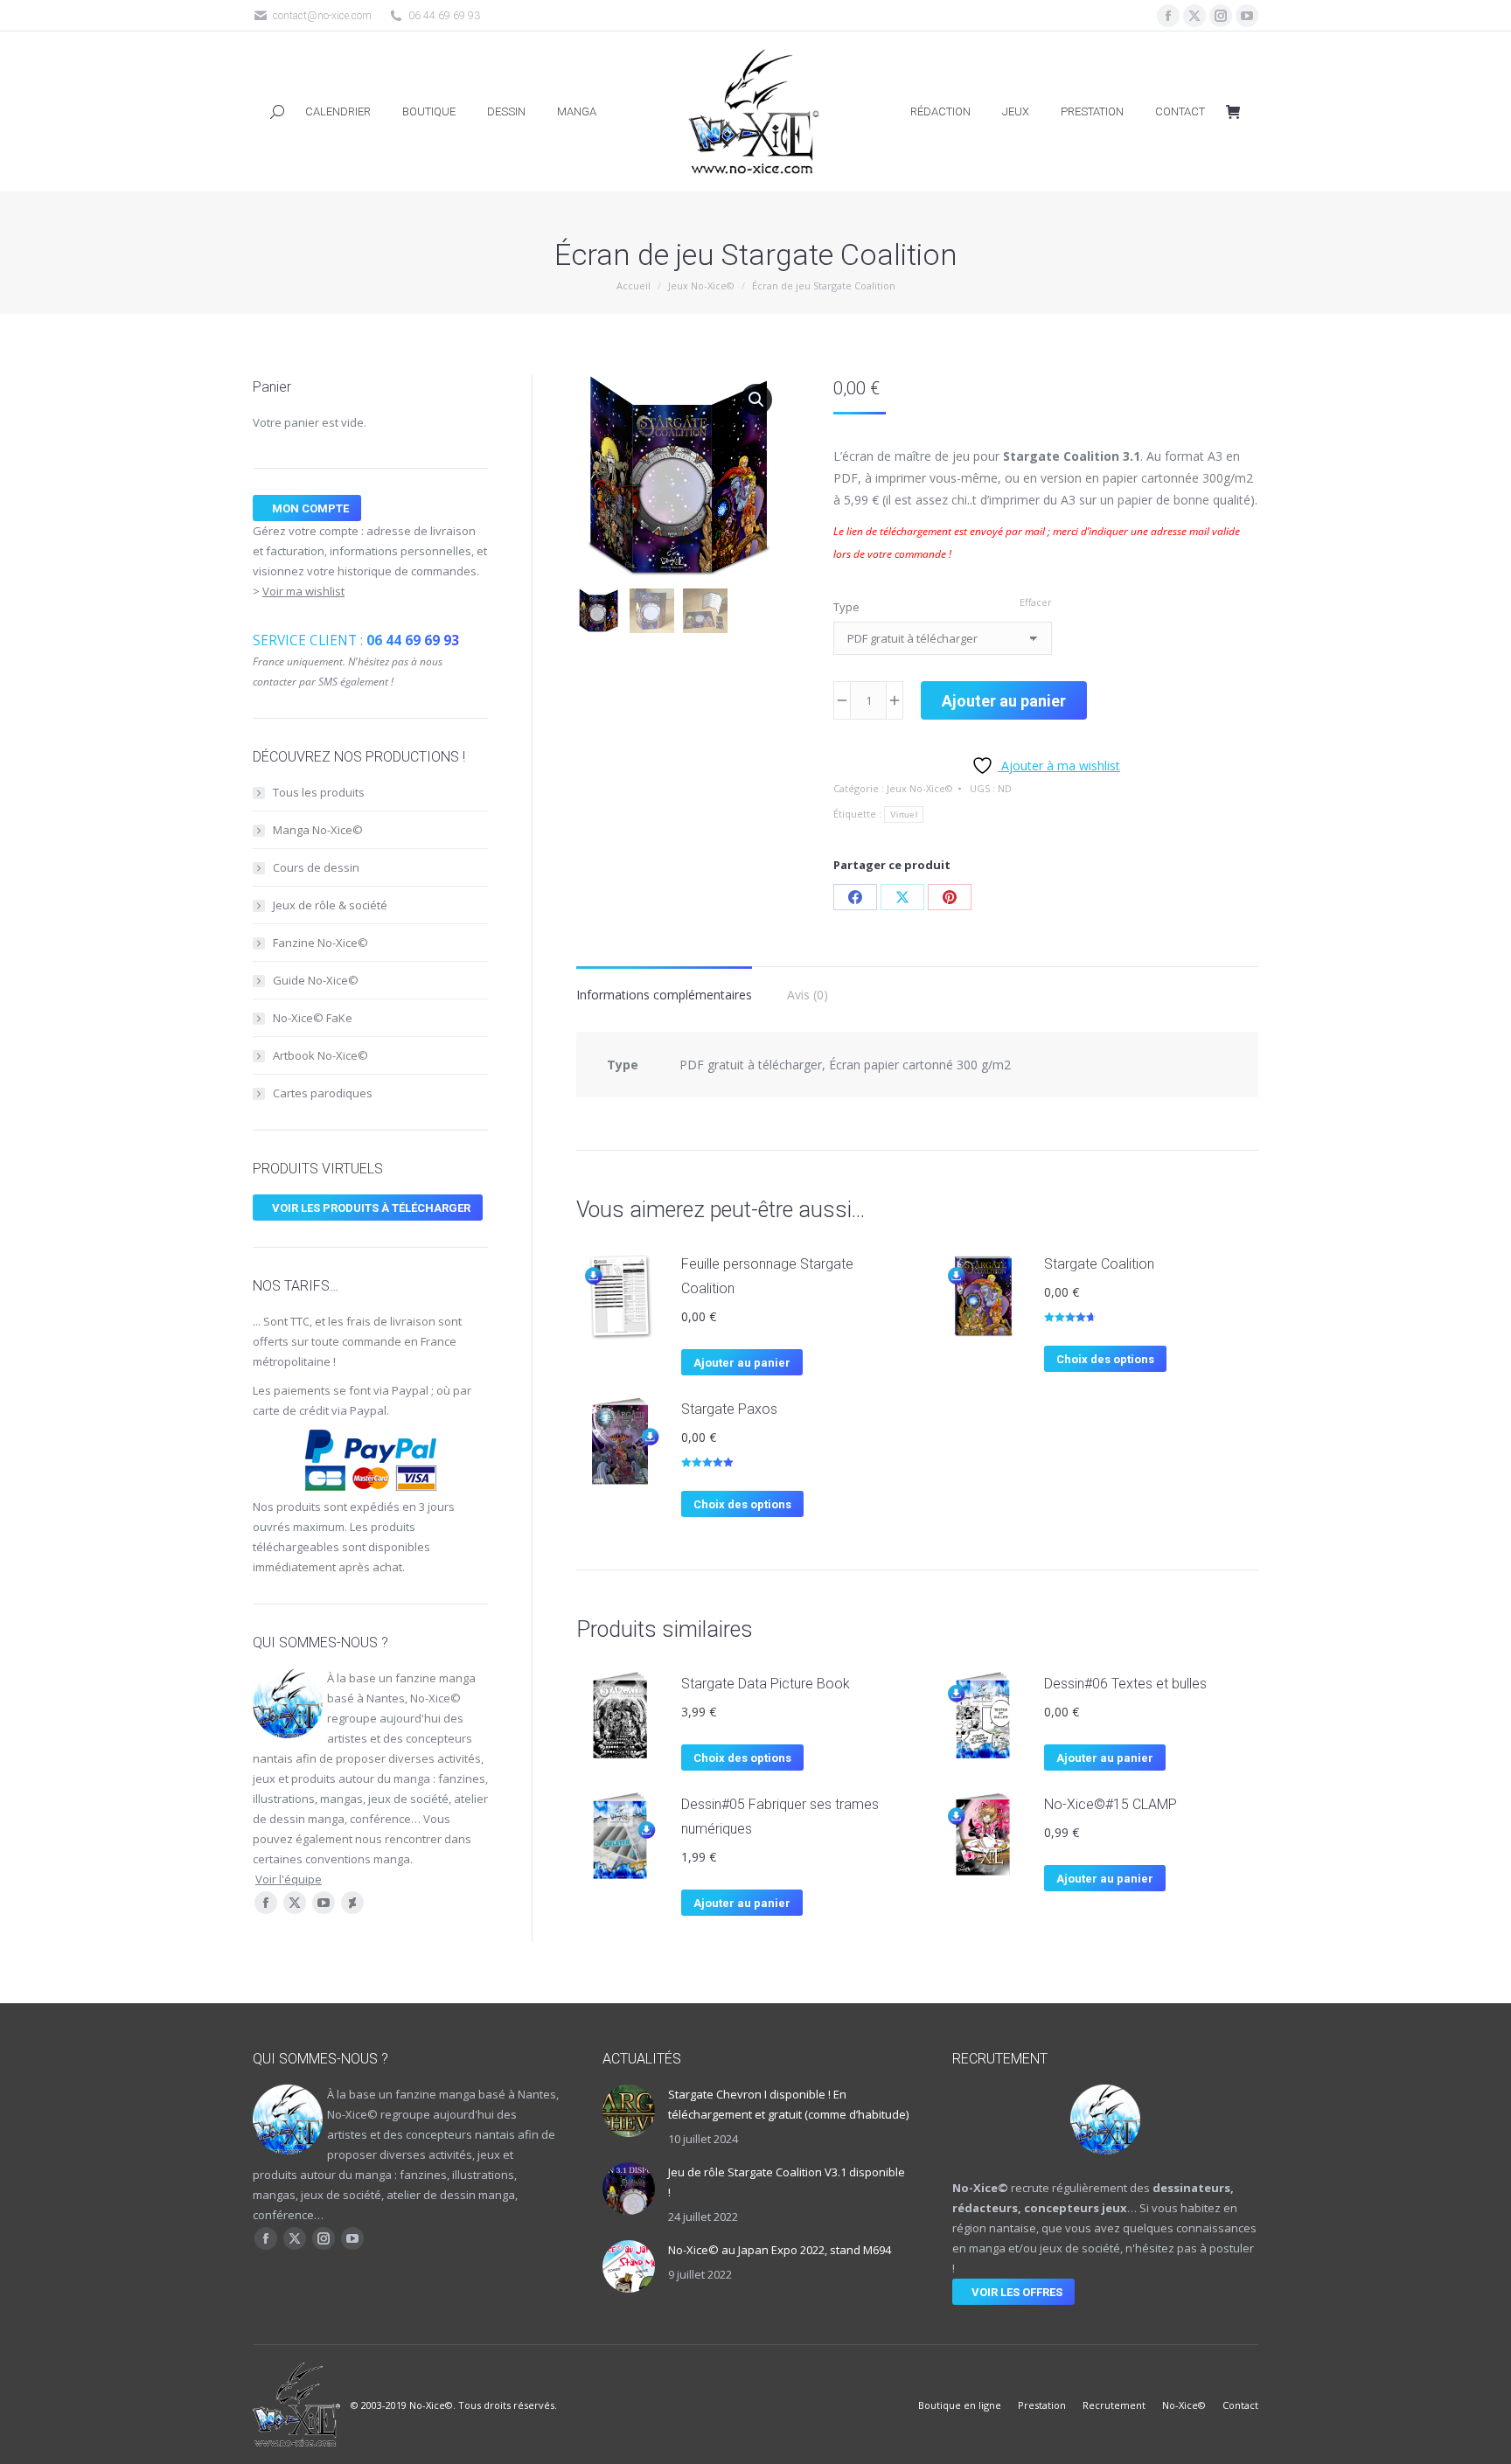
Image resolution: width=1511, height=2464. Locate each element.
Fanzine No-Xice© (320, 943)
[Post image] (629, 2111)
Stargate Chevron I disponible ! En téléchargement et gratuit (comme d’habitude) (788, 2104)
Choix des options (1105, 1359)
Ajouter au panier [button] (742, 1363)
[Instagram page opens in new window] (1221, 16)
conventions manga (358, 1859)
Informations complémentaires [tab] (664, 995)
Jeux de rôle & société (330, 905)
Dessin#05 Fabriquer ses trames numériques (780, 1817)
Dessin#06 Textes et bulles (1125, 1684)
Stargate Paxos (729, 1409)
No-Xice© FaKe (313, 1018)
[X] (902, 897)
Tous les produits (319, 792)
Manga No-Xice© (318, 830)
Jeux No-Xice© (920, 788)
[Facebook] (855, 897)
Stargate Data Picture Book (766, 1684)
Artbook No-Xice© (320, 1055)
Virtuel (904, 814)
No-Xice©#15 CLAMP (1111, 1804)
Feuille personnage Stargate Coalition (767, 1276)
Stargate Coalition (1099, 1264)
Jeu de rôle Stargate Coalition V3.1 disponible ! (787, 2182)
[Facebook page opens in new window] (1168, 16)
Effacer (1036, 602)
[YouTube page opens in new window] (1247, 16)
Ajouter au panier (1004, 701)
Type (846, 607)
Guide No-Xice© (316, 980)
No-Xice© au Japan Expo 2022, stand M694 (780, 2250)
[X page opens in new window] (1194, 16)
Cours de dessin (316, 867)
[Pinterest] (950, 897)
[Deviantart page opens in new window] (352, 1903)
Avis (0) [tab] (808, 995)
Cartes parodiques (323, 1093)
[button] (756, 400)
